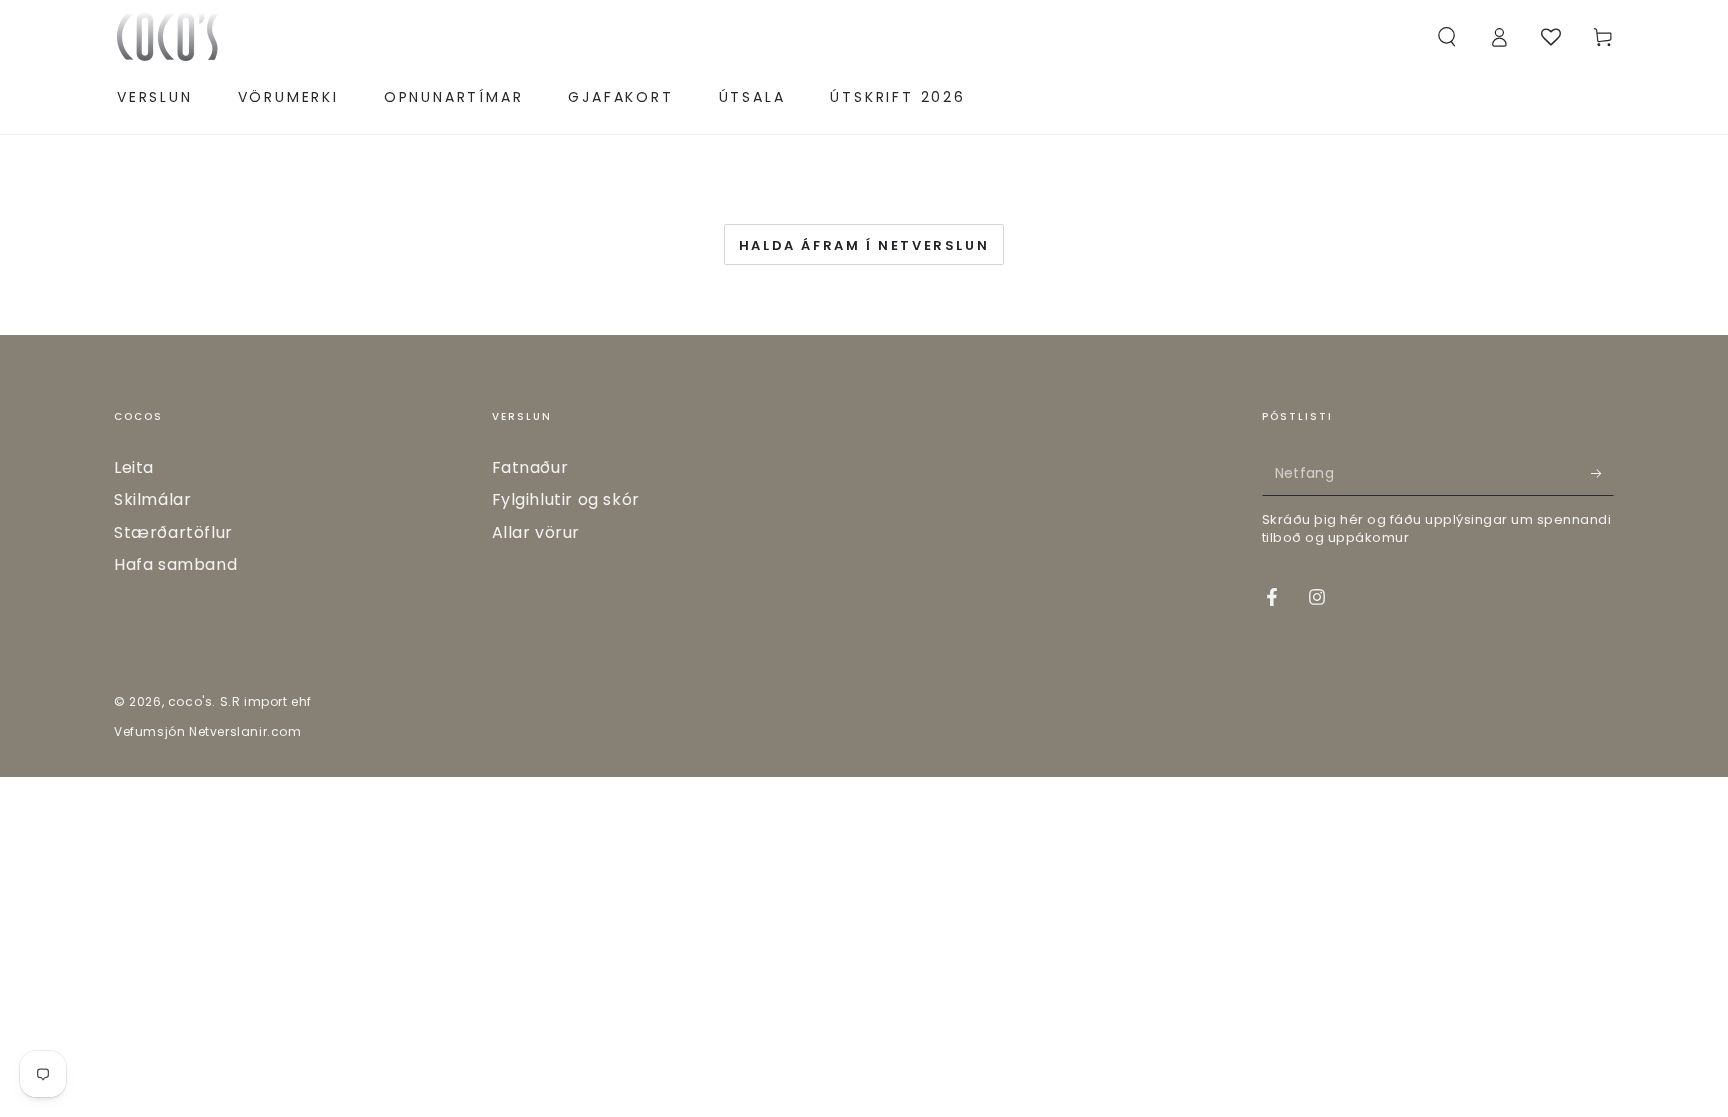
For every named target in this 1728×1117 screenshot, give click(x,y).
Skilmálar (152, 499)
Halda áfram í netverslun (864, 245)
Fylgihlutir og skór (566, 499)
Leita (134, 467)
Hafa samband (175, 564)
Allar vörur (536, 532)
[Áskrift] (1602, 473)
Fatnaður (530, 467)
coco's (190, 701)
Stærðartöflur (173, 532)
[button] (1447, 37)
